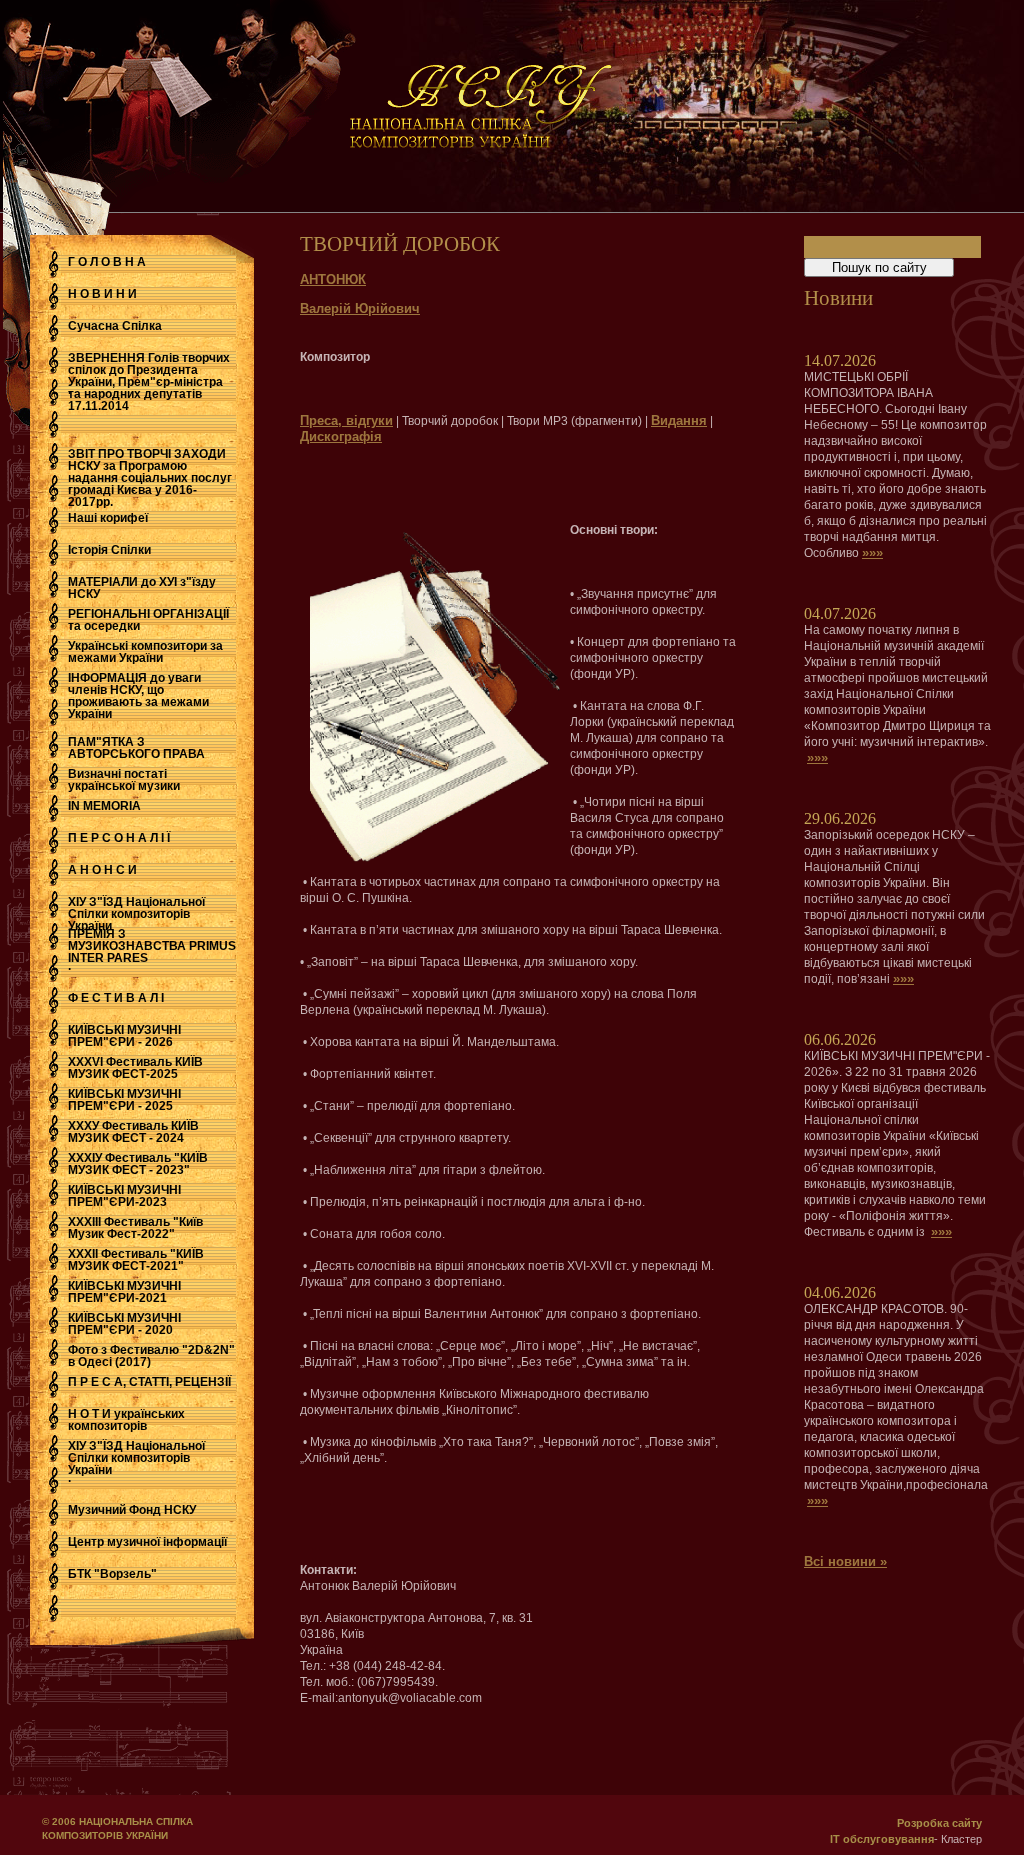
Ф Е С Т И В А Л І (116, 998)
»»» (872, 552)
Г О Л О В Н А (107, 262)
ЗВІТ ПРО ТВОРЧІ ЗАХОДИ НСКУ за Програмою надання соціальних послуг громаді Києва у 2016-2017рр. (150, 478)
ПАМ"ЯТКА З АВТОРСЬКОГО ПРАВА (136, 748)
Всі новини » (845, 1561)
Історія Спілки (109, 550)
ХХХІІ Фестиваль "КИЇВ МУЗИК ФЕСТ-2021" (136, 1260)
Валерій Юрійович (360, 308)
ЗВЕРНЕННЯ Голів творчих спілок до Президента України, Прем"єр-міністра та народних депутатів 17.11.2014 (149, 382)
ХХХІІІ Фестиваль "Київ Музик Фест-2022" (135, 1228)
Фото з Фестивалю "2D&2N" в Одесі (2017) (151, 1356)
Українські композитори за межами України (145, 652)
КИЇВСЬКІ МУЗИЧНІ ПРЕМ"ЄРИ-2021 (124, 1292)
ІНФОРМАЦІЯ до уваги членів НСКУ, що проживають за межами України (138, 696)
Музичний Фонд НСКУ (132, 1510)
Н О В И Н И (102, 294)
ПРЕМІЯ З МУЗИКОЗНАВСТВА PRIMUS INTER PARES (152, 946)
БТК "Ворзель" (112, 1574)
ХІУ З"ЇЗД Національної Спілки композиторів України (136, 914)
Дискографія (341, 436)
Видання (679, 420)
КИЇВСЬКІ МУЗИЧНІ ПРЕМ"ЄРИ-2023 (124, 1196)
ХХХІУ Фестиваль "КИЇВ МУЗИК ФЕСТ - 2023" (138, 1164)
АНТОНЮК (333, 279)
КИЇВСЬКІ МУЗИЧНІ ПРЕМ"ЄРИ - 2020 (124, 1324)
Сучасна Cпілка (115, 326)
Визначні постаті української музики (124, 780)
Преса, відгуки (346, 420)
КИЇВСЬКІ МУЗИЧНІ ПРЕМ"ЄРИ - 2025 (124, 1100)
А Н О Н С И (102, 870)
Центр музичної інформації (147, 1542)
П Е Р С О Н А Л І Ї (119, 838)
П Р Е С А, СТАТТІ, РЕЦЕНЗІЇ (149, 1382)
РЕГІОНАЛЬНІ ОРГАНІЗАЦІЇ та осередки (148, 620)
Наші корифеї (108, 518)
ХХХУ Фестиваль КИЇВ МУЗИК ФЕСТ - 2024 (133, 1132)
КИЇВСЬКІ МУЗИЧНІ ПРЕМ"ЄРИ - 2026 (124, 1036)
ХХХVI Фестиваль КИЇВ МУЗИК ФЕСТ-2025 (135, 1068)
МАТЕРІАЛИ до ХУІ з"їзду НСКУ (142, 588)
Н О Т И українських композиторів (126, 1420)
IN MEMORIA (104, 806)
